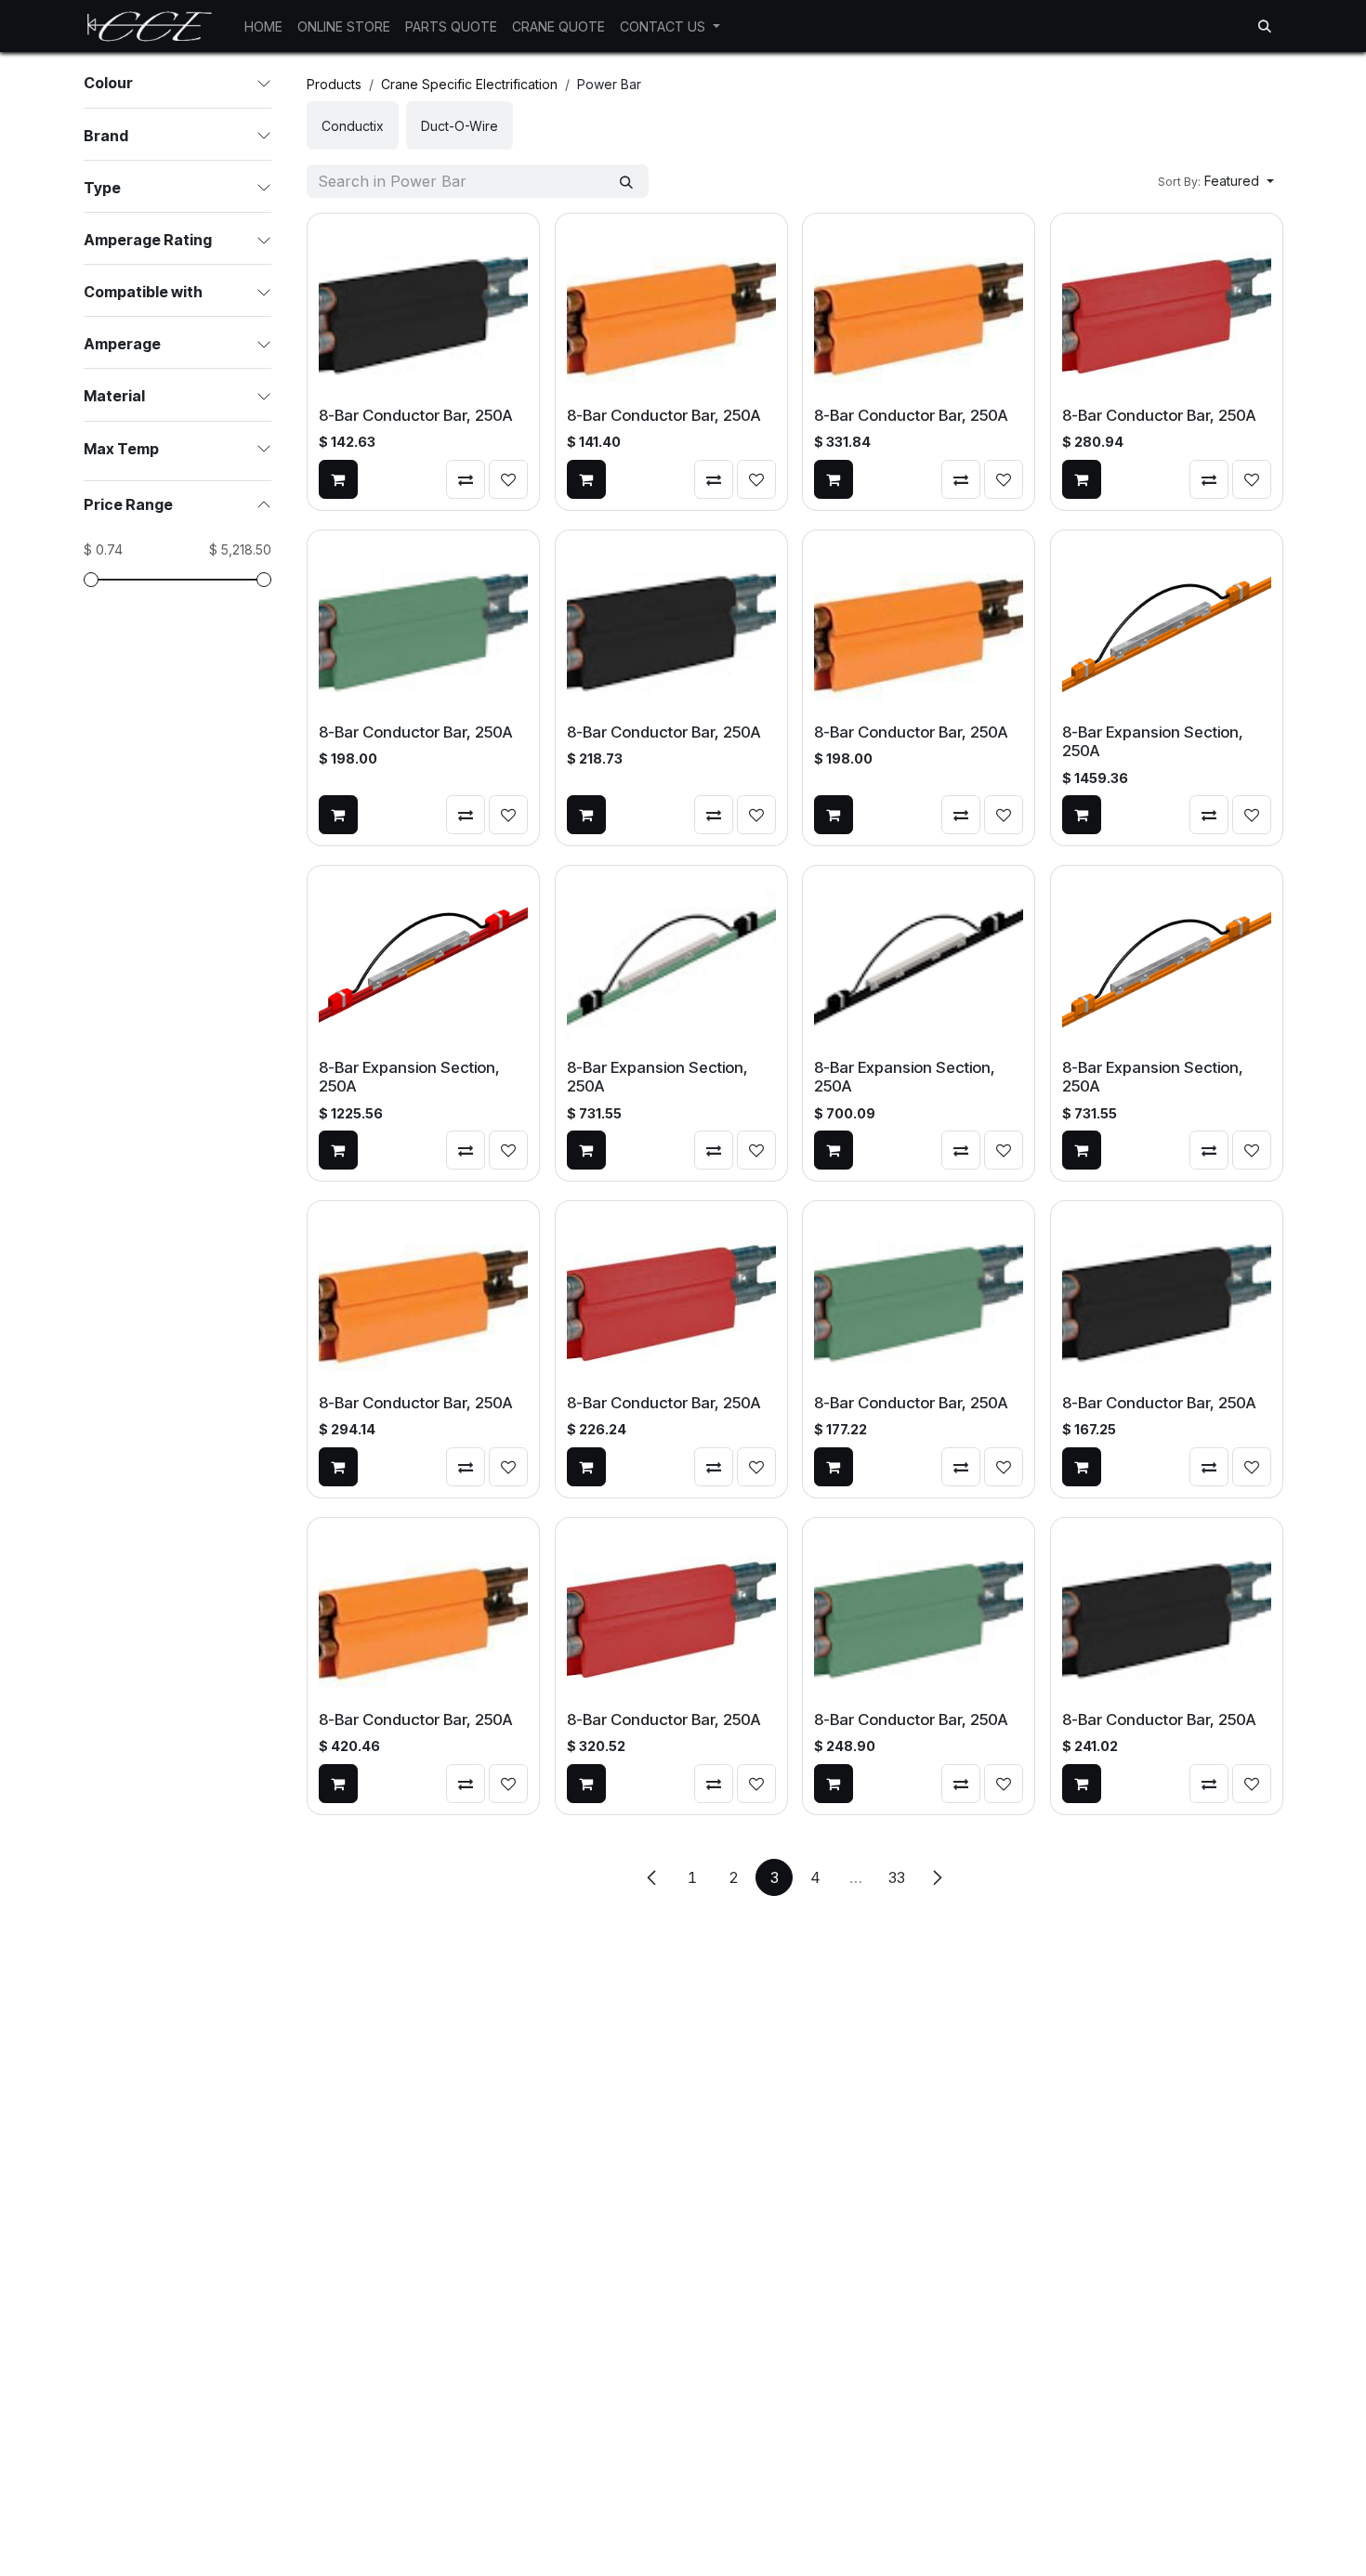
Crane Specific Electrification (469, 84)
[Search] (626, 181)
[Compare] (466, 479)
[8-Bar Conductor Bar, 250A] (423, 312)
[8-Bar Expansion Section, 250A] (1167, 628)
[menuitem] (263, 26)
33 (897, 1877)
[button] (1265, 26)
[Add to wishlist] (508, 479)
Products (334, 84)
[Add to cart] (338, 479)
